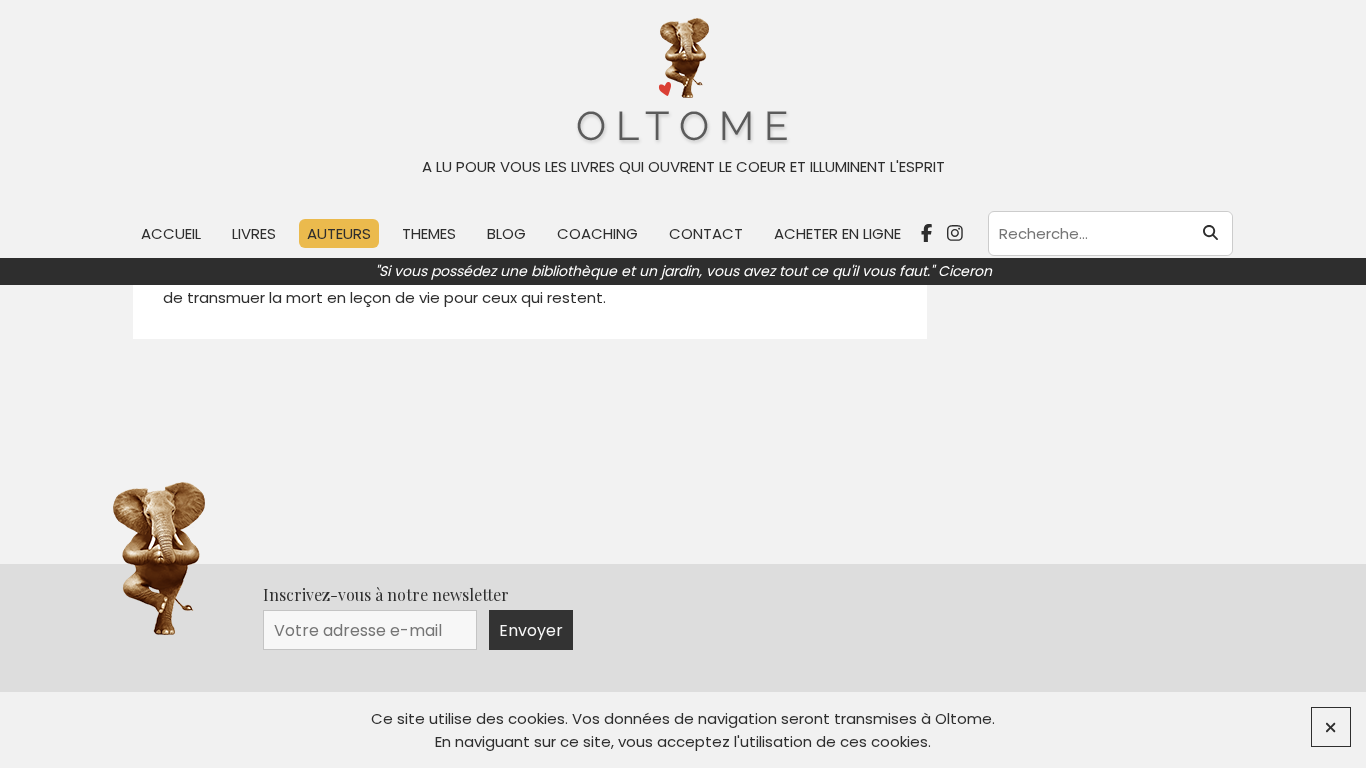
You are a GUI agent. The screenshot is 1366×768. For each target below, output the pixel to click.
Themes (429, 233)
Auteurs (339, 233)
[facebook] (929, 233)
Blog (506, 233)
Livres (254, 233)
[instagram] (957, 233)
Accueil (171, 233)
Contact (706, 233)
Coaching (597, 233)
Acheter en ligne (837, 233)
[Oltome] (683, 81)
